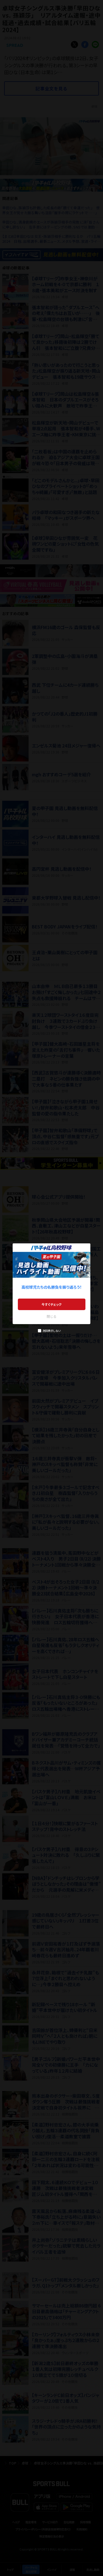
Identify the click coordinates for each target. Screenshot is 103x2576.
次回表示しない (51, 1331)
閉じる (52, 1316)
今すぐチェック (51, 1304)
